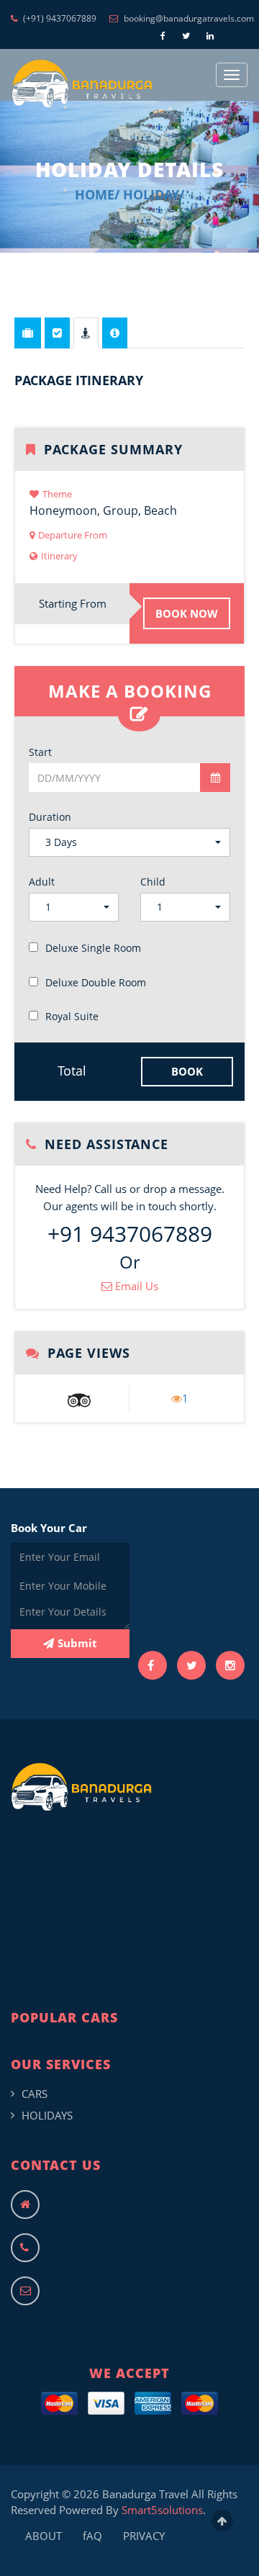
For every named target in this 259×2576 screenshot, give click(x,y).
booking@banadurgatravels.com (188, 18)
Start (40, 752)
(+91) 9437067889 (59, 18)
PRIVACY (144, 2536)
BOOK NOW (187, 613)
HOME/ (97, 194)
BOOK (187, 1071)
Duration (50, 817)
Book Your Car (49, 1528)
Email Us (135, 1286)
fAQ (92, 2536)
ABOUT (44, 2536)
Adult (42, 882)
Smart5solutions (162, 2510)
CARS (35, 2094)
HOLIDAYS (47, 2115)
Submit (77, 1643)
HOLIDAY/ (154, 194)
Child (153, 882)
